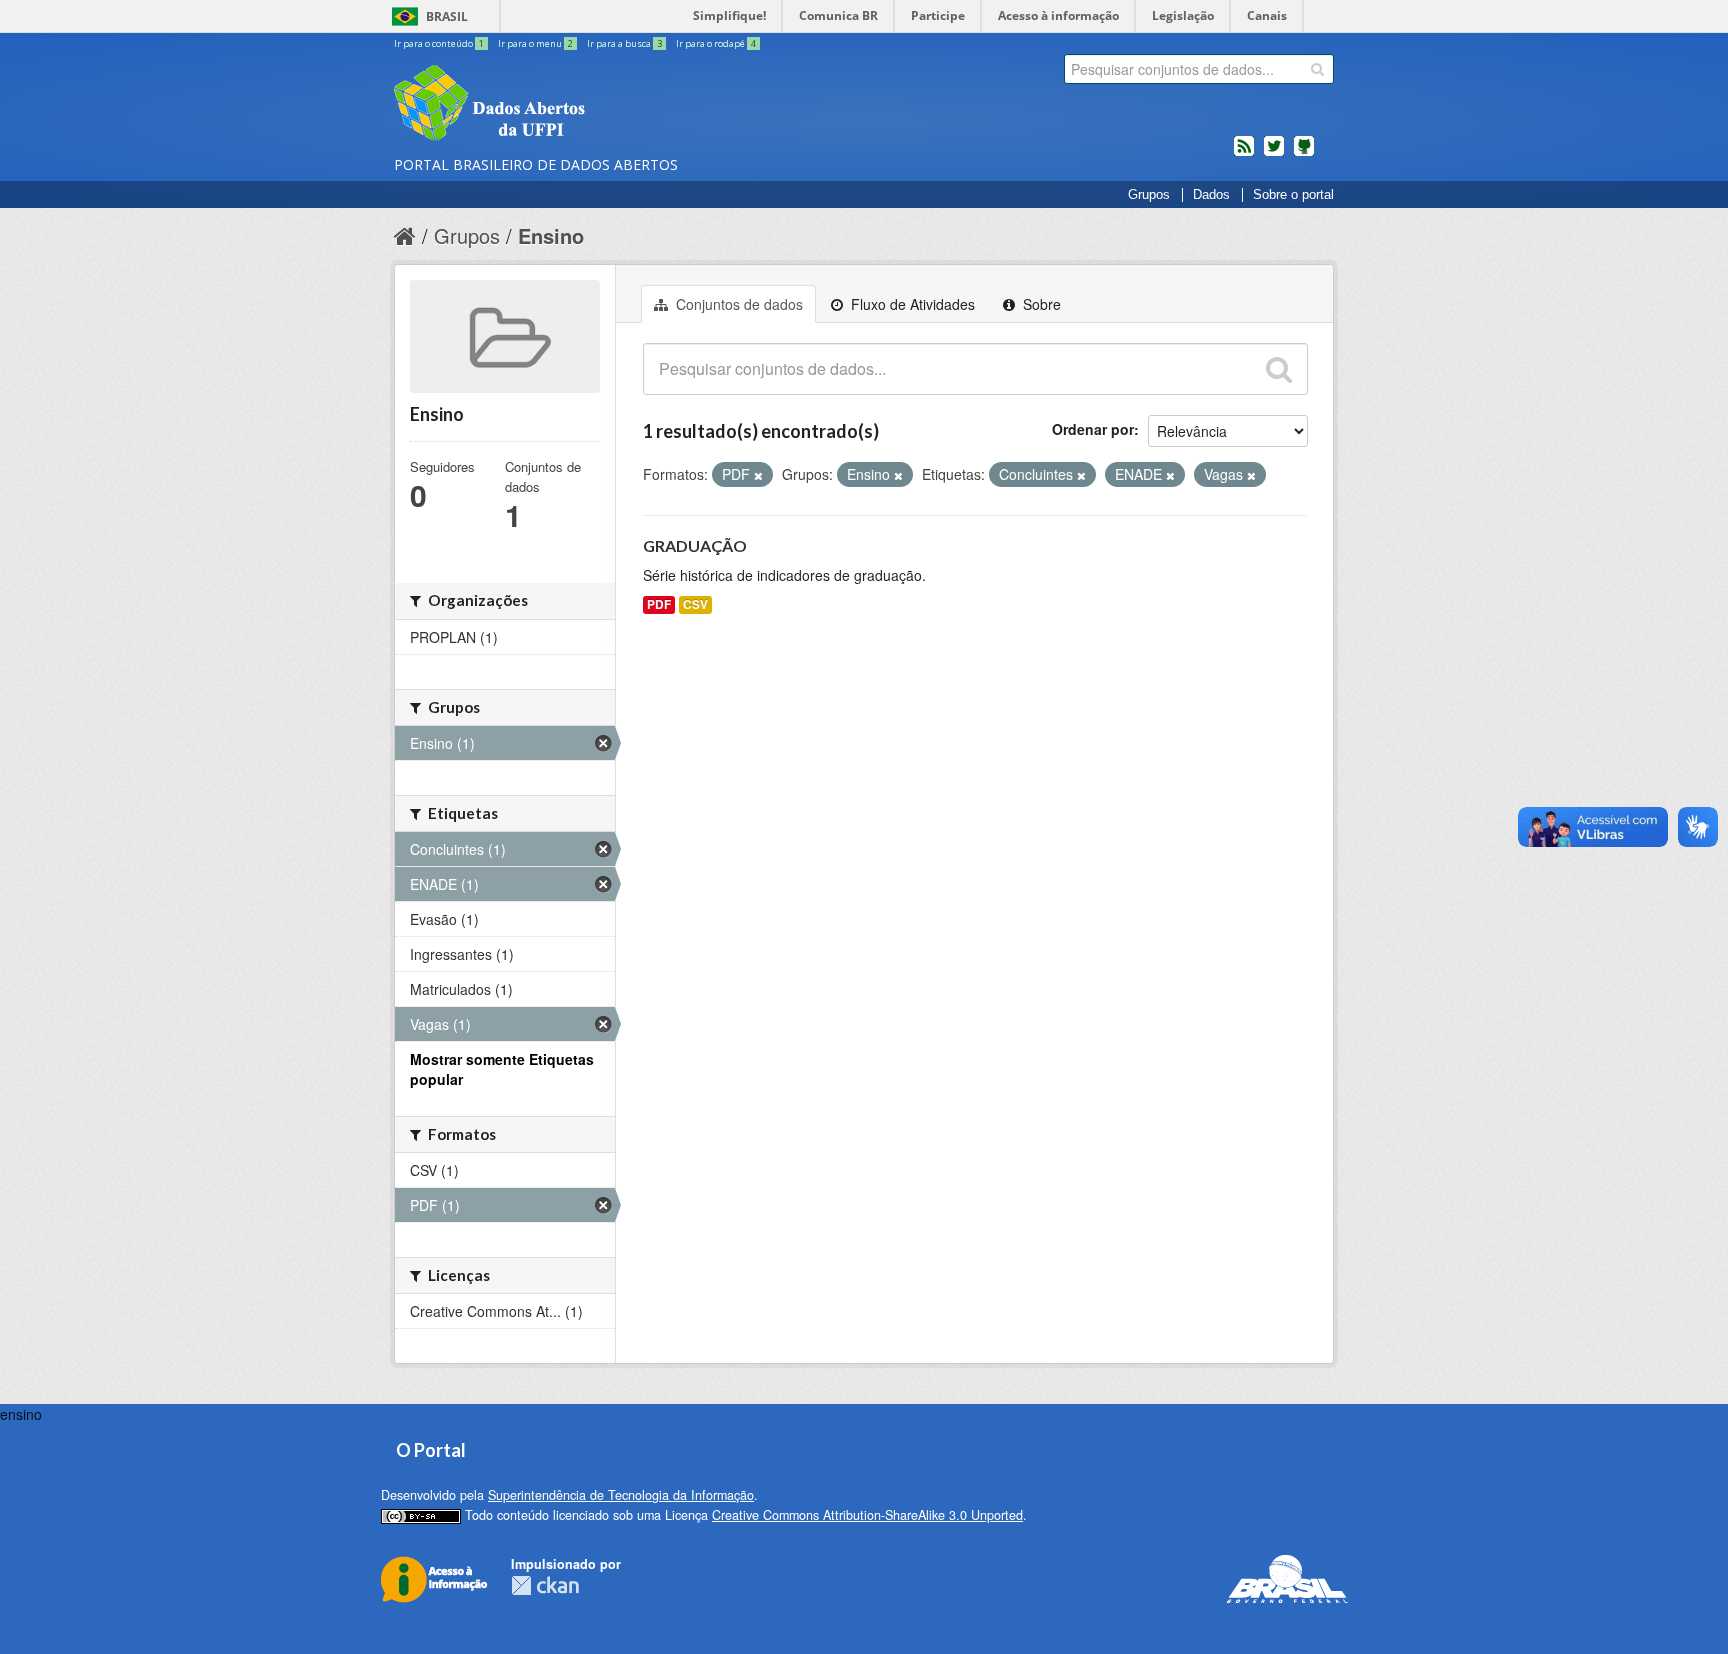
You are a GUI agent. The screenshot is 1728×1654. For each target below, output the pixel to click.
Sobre (1040, 304)
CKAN (545, 1585)
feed (1244, 154)
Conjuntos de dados (737, 304)
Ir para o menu (535, 43)
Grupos (1149, 195)
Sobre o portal (1293, 195)
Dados (1211, 195)
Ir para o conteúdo (439, 43)
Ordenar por (1093, 429)
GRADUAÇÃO (695, 545)
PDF (659, 604)
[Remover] (758, 475)
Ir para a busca (624, 43)
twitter (1274, 154)
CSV (695, 604)
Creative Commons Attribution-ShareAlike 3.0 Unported (867, 1515)
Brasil (447, 16)
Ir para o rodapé (716, 43)
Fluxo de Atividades (911, 304)
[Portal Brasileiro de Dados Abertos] (609, 105)
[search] (1317, 69)
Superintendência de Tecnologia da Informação (621, 1495)
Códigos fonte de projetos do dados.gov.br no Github (1304, 154)
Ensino (551, 235)
